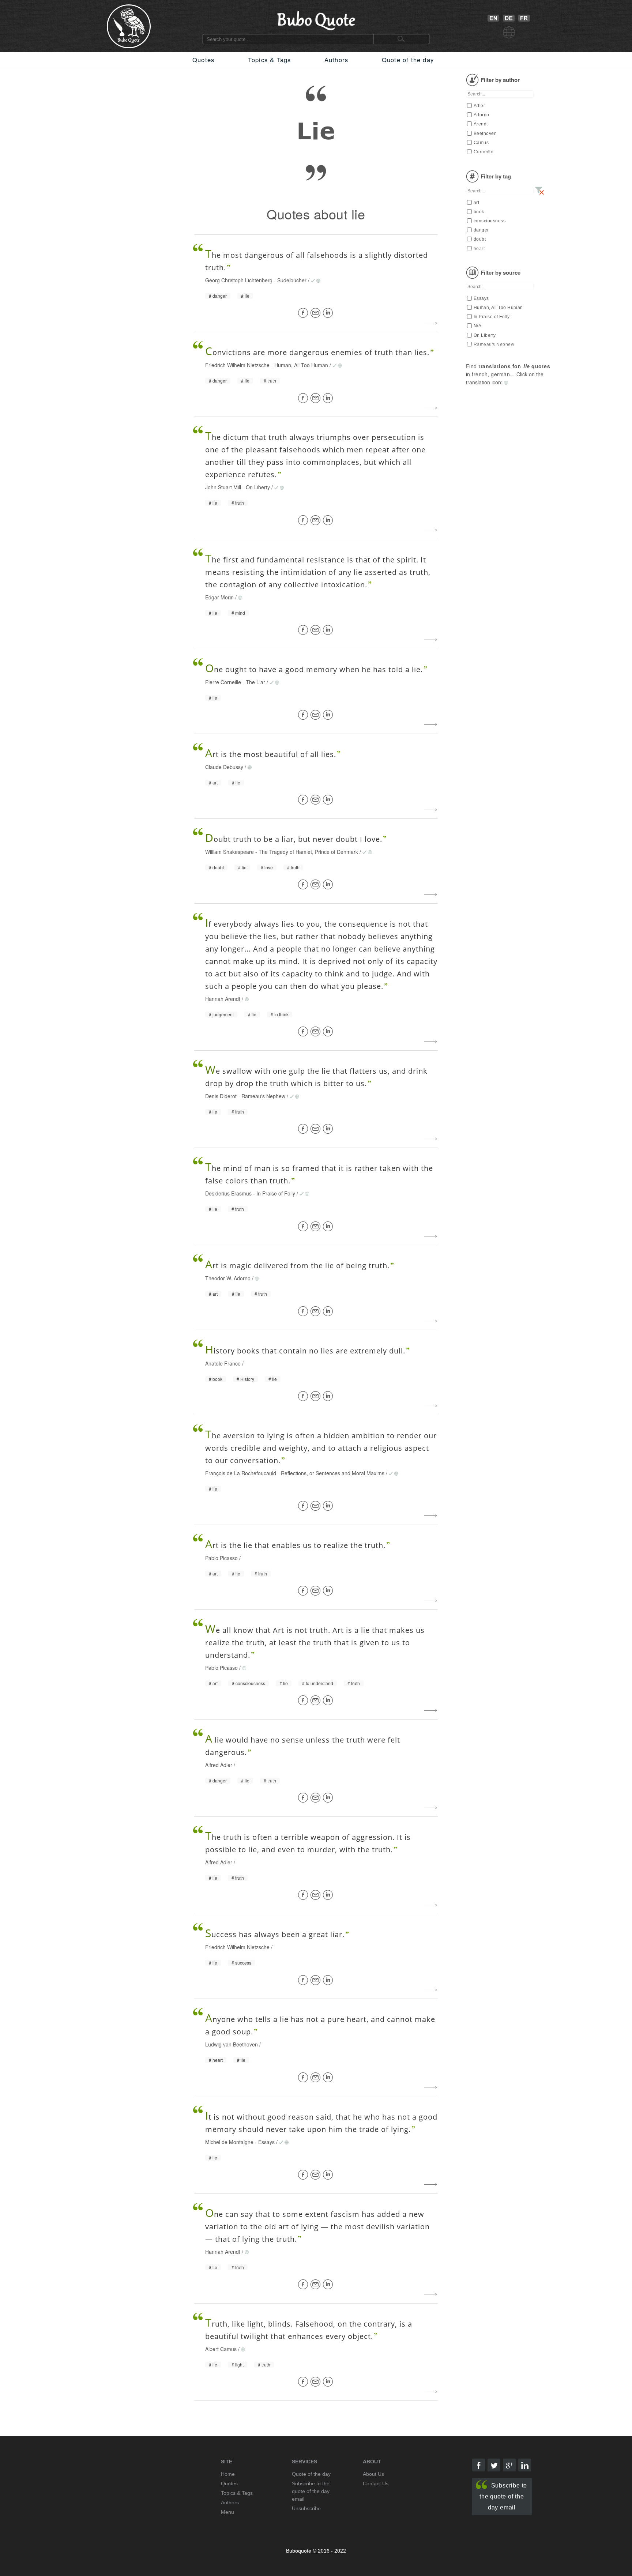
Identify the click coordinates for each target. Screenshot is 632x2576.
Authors (336, 60)
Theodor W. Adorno (228, 1278)
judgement (223, 1014)
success (243, 1963)
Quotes (203, 60)
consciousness (250, 1683)
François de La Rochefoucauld (241, 1473)
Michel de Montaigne (229, 2142)
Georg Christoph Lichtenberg (239, 280)
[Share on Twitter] (494, 2465)
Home (228, 2474)
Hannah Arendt (223, 999)
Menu (227, 2512)
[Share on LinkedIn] (329, 313)
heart (218, 2060)
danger (220, 296)
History (247, 1379)
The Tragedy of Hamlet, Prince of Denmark (308, 852)
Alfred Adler (219, 1765)
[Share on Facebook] (304, 313)
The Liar (255, 682)
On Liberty (258, 487)
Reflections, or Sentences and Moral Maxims (333, 1473)
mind (240, 613)
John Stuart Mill (223, 487)
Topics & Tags (270, 60)
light (239, 2365)
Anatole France (223, 1363)
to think (281, 1014)
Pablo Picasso (221, 1558)
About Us (373, 2474)
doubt (218, 867)
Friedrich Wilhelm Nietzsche (237, 365)
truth (272, 381)
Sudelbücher (292, 280)
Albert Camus (221, 2349)
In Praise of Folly (276, 1193)
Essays (266, 2142)
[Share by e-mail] (317, 313)
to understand (319, 1683)
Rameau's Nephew (263, 1096)
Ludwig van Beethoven (232, 2044)
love (269, 867)
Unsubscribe (306, 2508)
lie (247, 296)
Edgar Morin (219, 597)
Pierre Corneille (223, 682)
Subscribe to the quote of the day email (503, 2496)
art (215, 783)
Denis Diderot (221, 1096)
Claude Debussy (224, 767)
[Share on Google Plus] (509, 2465)
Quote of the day (408, 60)
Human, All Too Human (301, 365)
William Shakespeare (230, 852)
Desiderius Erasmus (228, 1193)
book (217, 1379)
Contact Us (376, 2483)
